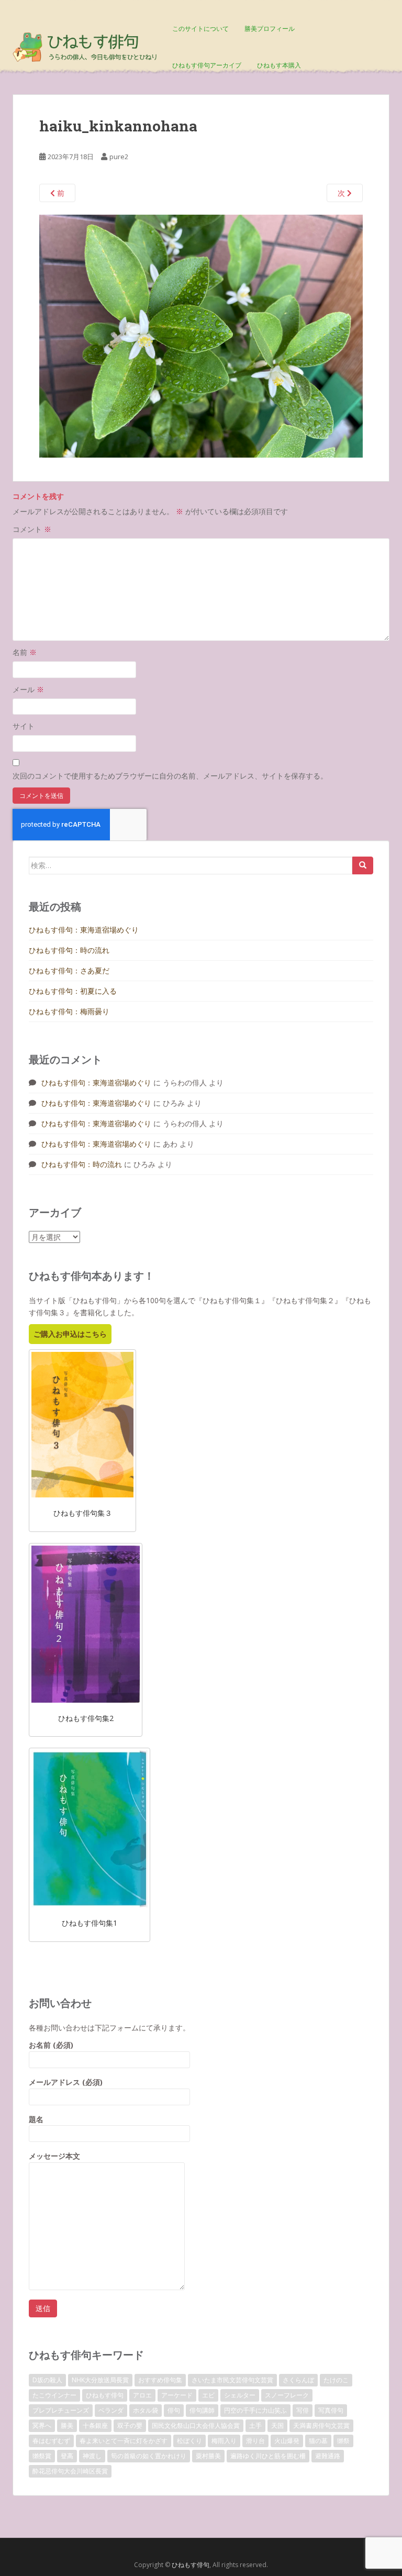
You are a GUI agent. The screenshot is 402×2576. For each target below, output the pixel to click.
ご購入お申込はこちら (70, 1334)
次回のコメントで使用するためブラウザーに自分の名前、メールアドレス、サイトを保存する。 (170, 776)
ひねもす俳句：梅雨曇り (69, 1011)
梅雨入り (224, 2441)
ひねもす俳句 (105, 2395)
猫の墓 (318, 2441)
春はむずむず (51, 2441)
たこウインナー (54, 2395)
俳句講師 (202, 2410)
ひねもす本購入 (279, 65)
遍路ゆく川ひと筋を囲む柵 (268, 2456)
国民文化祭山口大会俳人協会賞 (196, 2425)
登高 (67, 2456)
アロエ (142, 2395)
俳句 (174, 2410)
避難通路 (328, 2456)
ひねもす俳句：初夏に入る (73, 991)
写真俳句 (331, 2410)
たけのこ (336, 2380)
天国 (277, 2425)
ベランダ (111, 2410)
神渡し (92, 2456)
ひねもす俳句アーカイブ (207, 65)
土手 (255, 2425)
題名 (36, 2119)
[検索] (363, 865)
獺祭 (343, 2441)
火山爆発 (287, 2441)
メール (28, 689)
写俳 (303, 2410)
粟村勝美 (208, 2456)
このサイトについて (200, 29)
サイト (24, 726)
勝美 (67, 2425)
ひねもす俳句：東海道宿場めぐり (84, 930)
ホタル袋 (146, 2410)
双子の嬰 (130, 2425)
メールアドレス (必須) (66, 2082)
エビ (208, 2395)
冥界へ (42, 2425)
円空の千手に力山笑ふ (255, 2410)
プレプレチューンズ (61, 2410)
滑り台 (255, 2441)
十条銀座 (95, 2425)
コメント (32, 529)
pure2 (119, 157)
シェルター (240, 2395)
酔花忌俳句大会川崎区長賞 (70, 2471)
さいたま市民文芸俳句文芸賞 (232, 2380)
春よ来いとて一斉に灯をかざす (124, 2441)
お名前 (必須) (51, 2045)
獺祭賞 (42, 2456)
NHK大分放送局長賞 (100, 2380)
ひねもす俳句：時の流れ (69, 950)
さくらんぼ (298, 2380)
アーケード (177, 2395)
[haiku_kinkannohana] (201, 335)
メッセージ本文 (54, 2156)
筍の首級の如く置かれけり (149, 2456)
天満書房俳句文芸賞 (321, 2425)
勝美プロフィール (270, 29)
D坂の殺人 (47, 2380)
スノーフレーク (287, 2395)
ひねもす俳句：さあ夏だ (69, 970)
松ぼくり (189, 2441)
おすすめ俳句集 (160, 2380)
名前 (25, 652)
